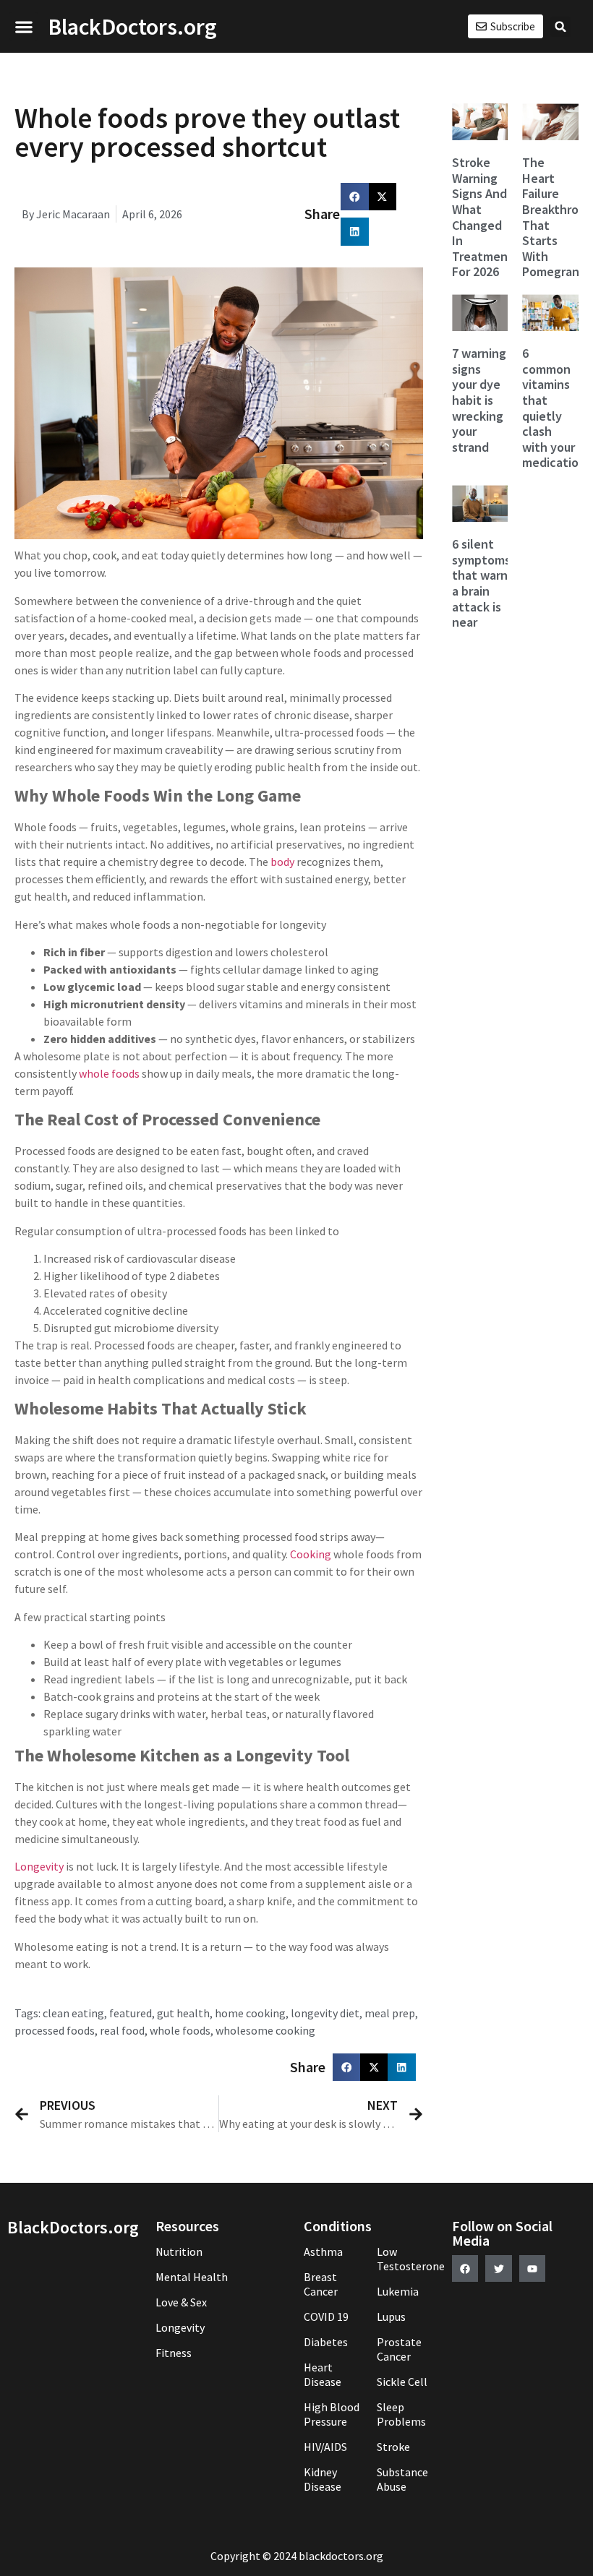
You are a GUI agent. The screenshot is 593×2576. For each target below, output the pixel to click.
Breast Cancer (321, 2284)
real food (122, 2030)
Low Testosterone (408, 2259)
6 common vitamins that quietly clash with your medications (557, 408)
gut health (183, 2013)
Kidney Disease (323, 2479)
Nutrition (179, 2251)
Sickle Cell (402, 2382)
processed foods (55, 2030)
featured (131, 2013)
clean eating (73, 2013)
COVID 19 (326, 2317)
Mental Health (192, 2277)
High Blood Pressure (332, 2414)
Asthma (323, 2251)
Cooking (311, 1554)
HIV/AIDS (325, 2447)
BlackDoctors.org (132, 27)
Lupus (391, 2317)
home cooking (250, 2013)
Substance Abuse (402, 2479)
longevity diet (325, 2013)
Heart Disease (323, 2374)
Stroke (393, 2447)
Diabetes (326, 2342)
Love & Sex (181, 2302)
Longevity (39, 1866)
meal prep (390, 2013)
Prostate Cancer (399, 2349)
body (282, 862)
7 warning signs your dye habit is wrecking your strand (479, 400)
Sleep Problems (401, 2414)
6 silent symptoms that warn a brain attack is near (481, 583)
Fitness (174, 2353)
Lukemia (398, 2291)
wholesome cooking (265, 2030)
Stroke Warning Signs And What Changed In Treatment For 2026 (483, 217)
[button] (24, 26)
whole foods (109, 1073)
